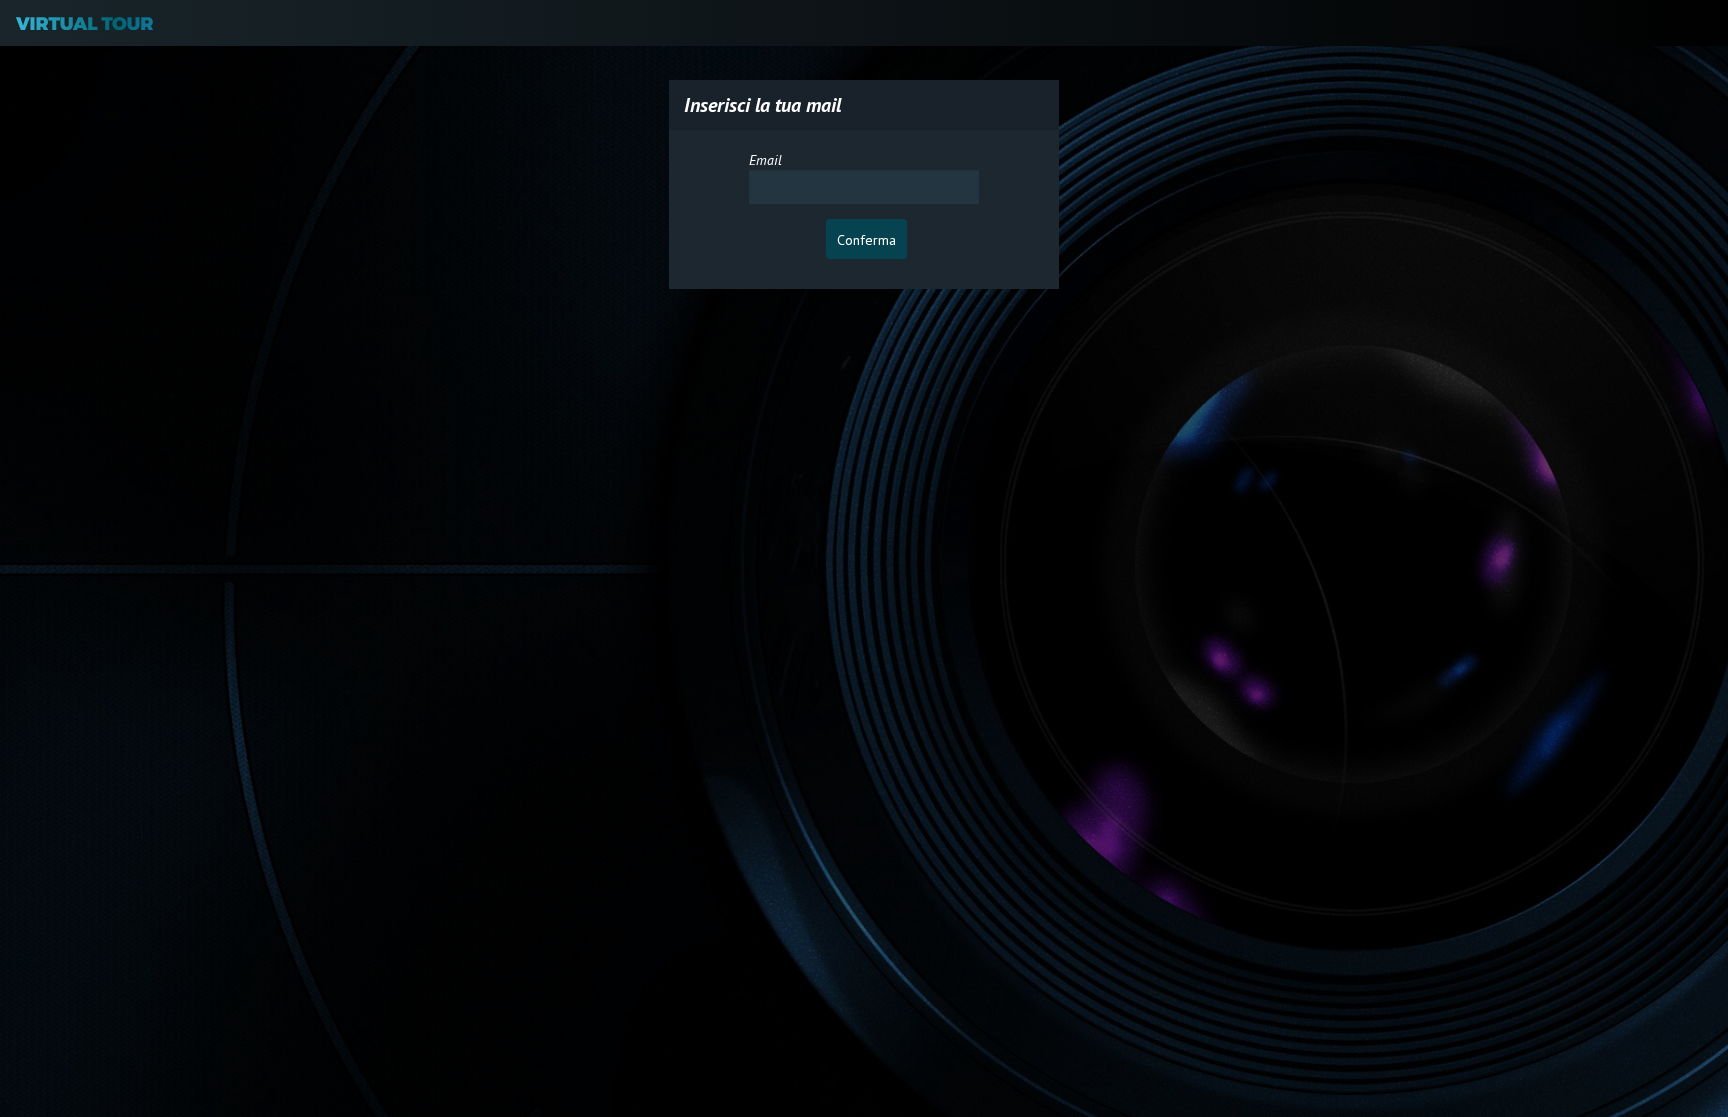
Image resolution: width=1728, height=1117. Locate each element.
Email (765, 160)
